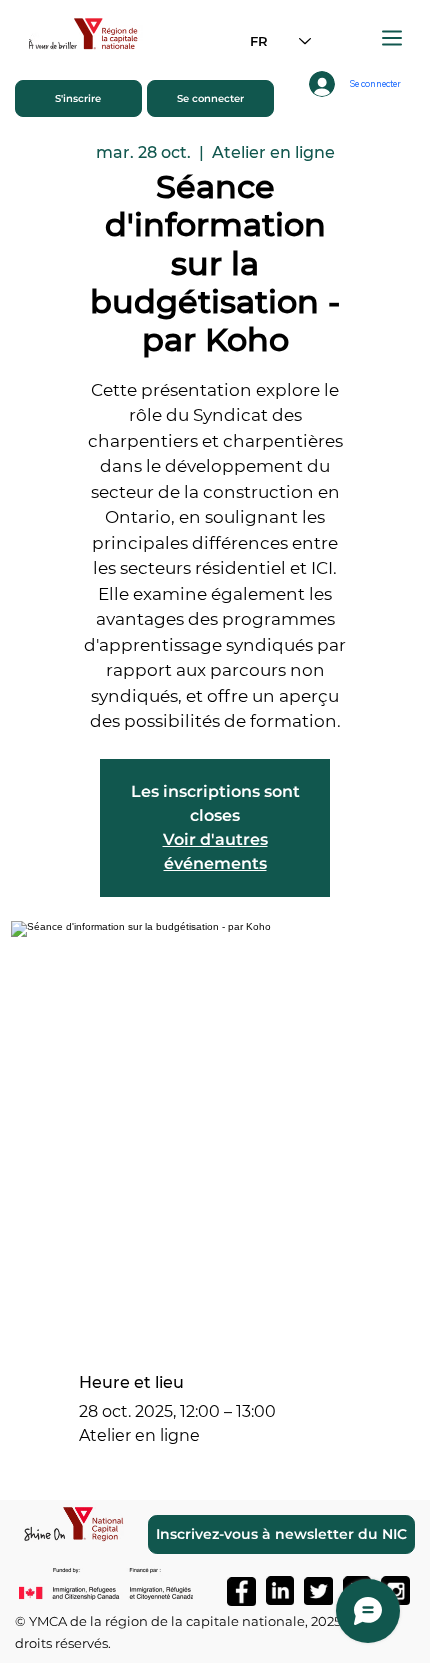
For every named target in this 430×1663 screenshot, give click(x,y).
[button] (78, 98)
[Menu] (393, 38)
